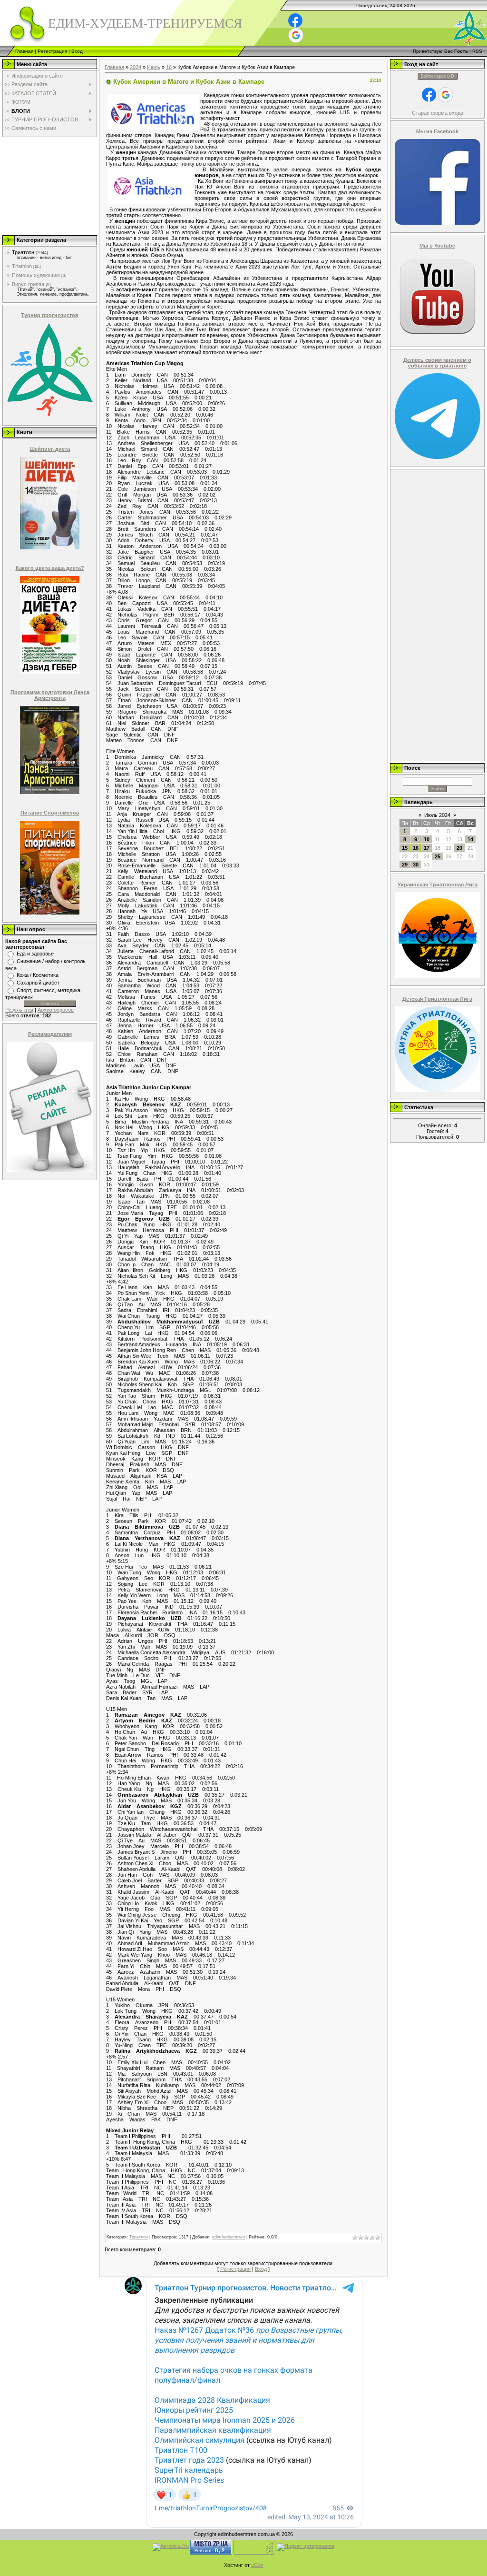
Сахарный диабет (38, 983)
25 (438, 856)
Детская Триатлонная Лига (437, 999)
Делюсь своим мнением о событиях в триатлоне (437, 363)
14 (470, 839)
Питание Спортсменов (50, 813)
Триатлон (23, 252)
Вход (77, 51)
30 (416, 865)
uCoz (257, 2565)
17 (427, 848)
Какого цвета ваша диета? (50, 568)
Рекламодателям (50, 1034)
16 (169, 67)
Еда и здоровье (35, 954)
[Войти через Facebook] (295, 20)
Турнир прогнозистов (50, 315)
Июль (154, 67)
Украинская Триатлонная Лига (438, 885)
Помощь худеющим (36, 275)
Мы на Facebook (437, 131)
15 (405, 848)
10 (427, 839)
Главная (24, 51)
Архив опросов (56, 1010)
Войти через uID (438, 76)
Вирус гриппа (28, 284)
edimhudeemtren (229, 2237)
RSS (477, 51)
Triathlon (22, 266)
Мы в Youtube (437, 246)
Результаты (19, 1010)
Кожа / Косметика (38, 975)
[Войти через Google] (296, 35)
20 (459, 848)
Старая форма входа (438, 113)
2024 (136, 67)
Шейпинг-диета (50, 449)
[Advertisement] (49, 186)
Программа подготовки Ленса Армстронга (50, 695)
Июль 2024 (437, 815)
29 (405, 865)
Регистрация (52, 51)
